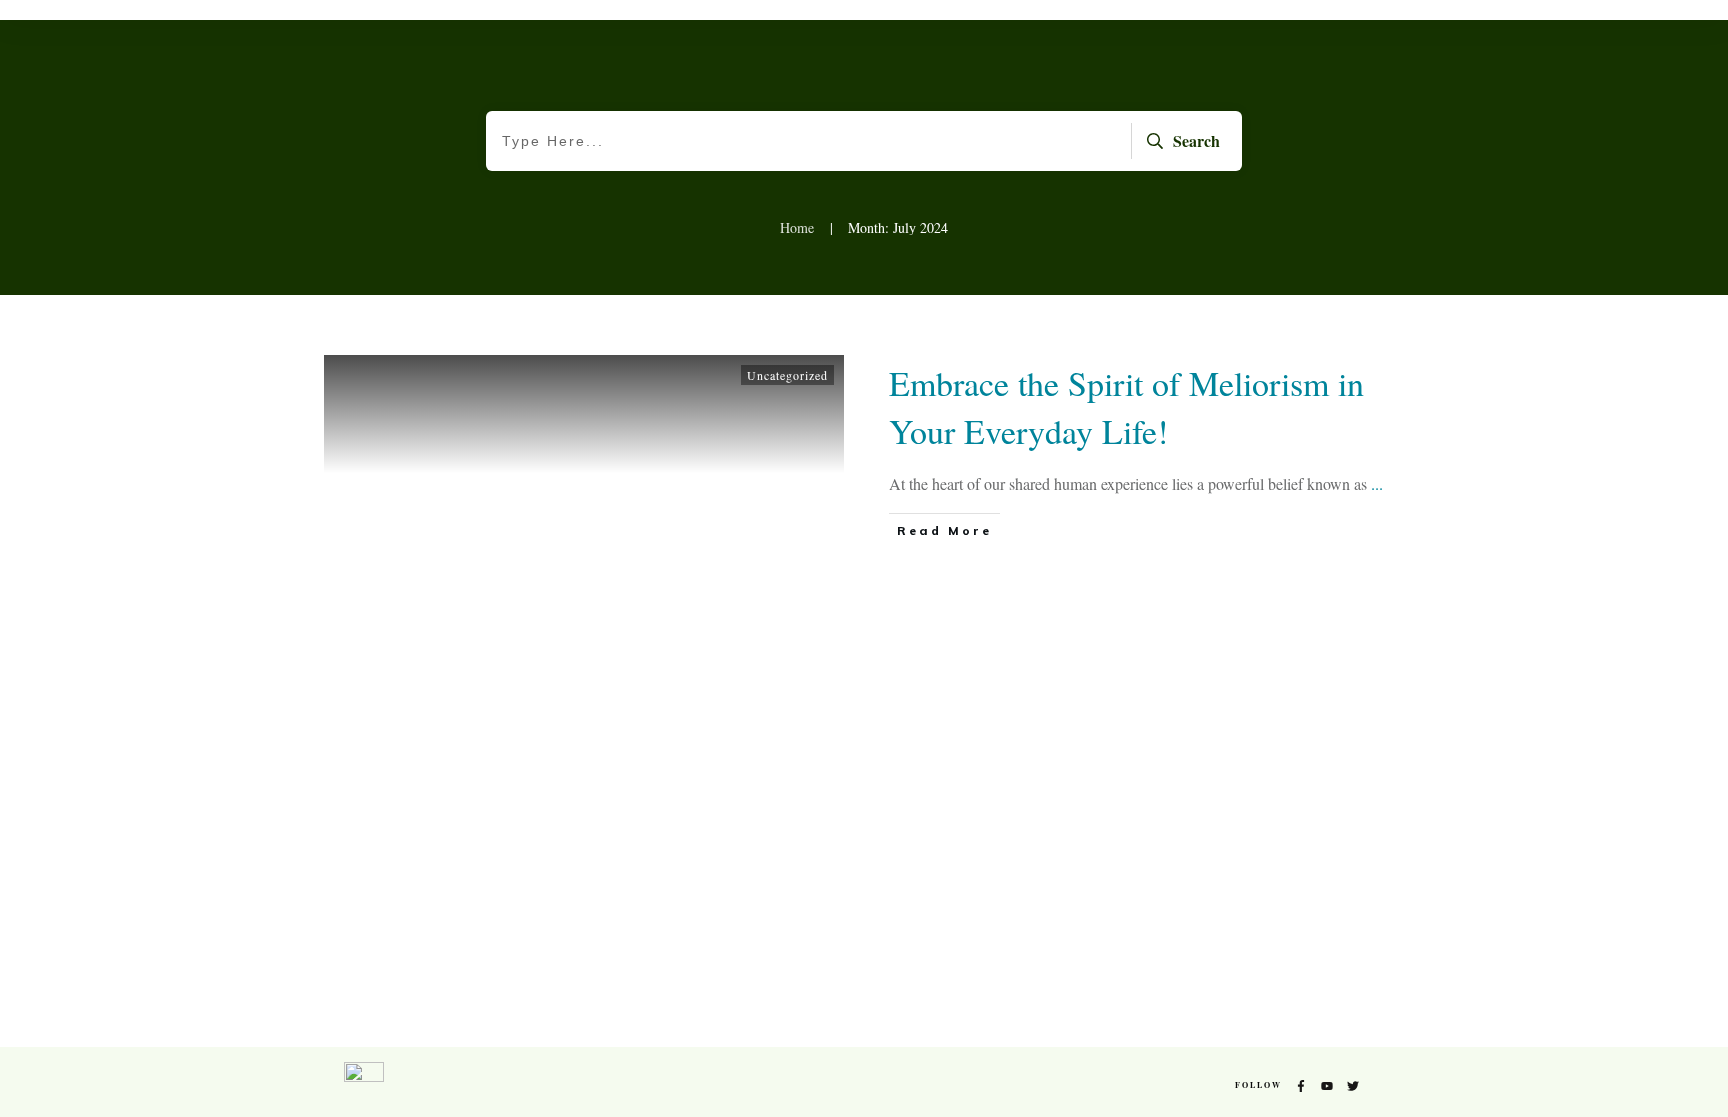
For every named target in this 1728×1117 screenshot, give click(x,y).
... (1377, 483)
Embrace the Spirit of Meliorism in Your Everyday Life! (1126, 407)
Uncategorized (787, 375)
